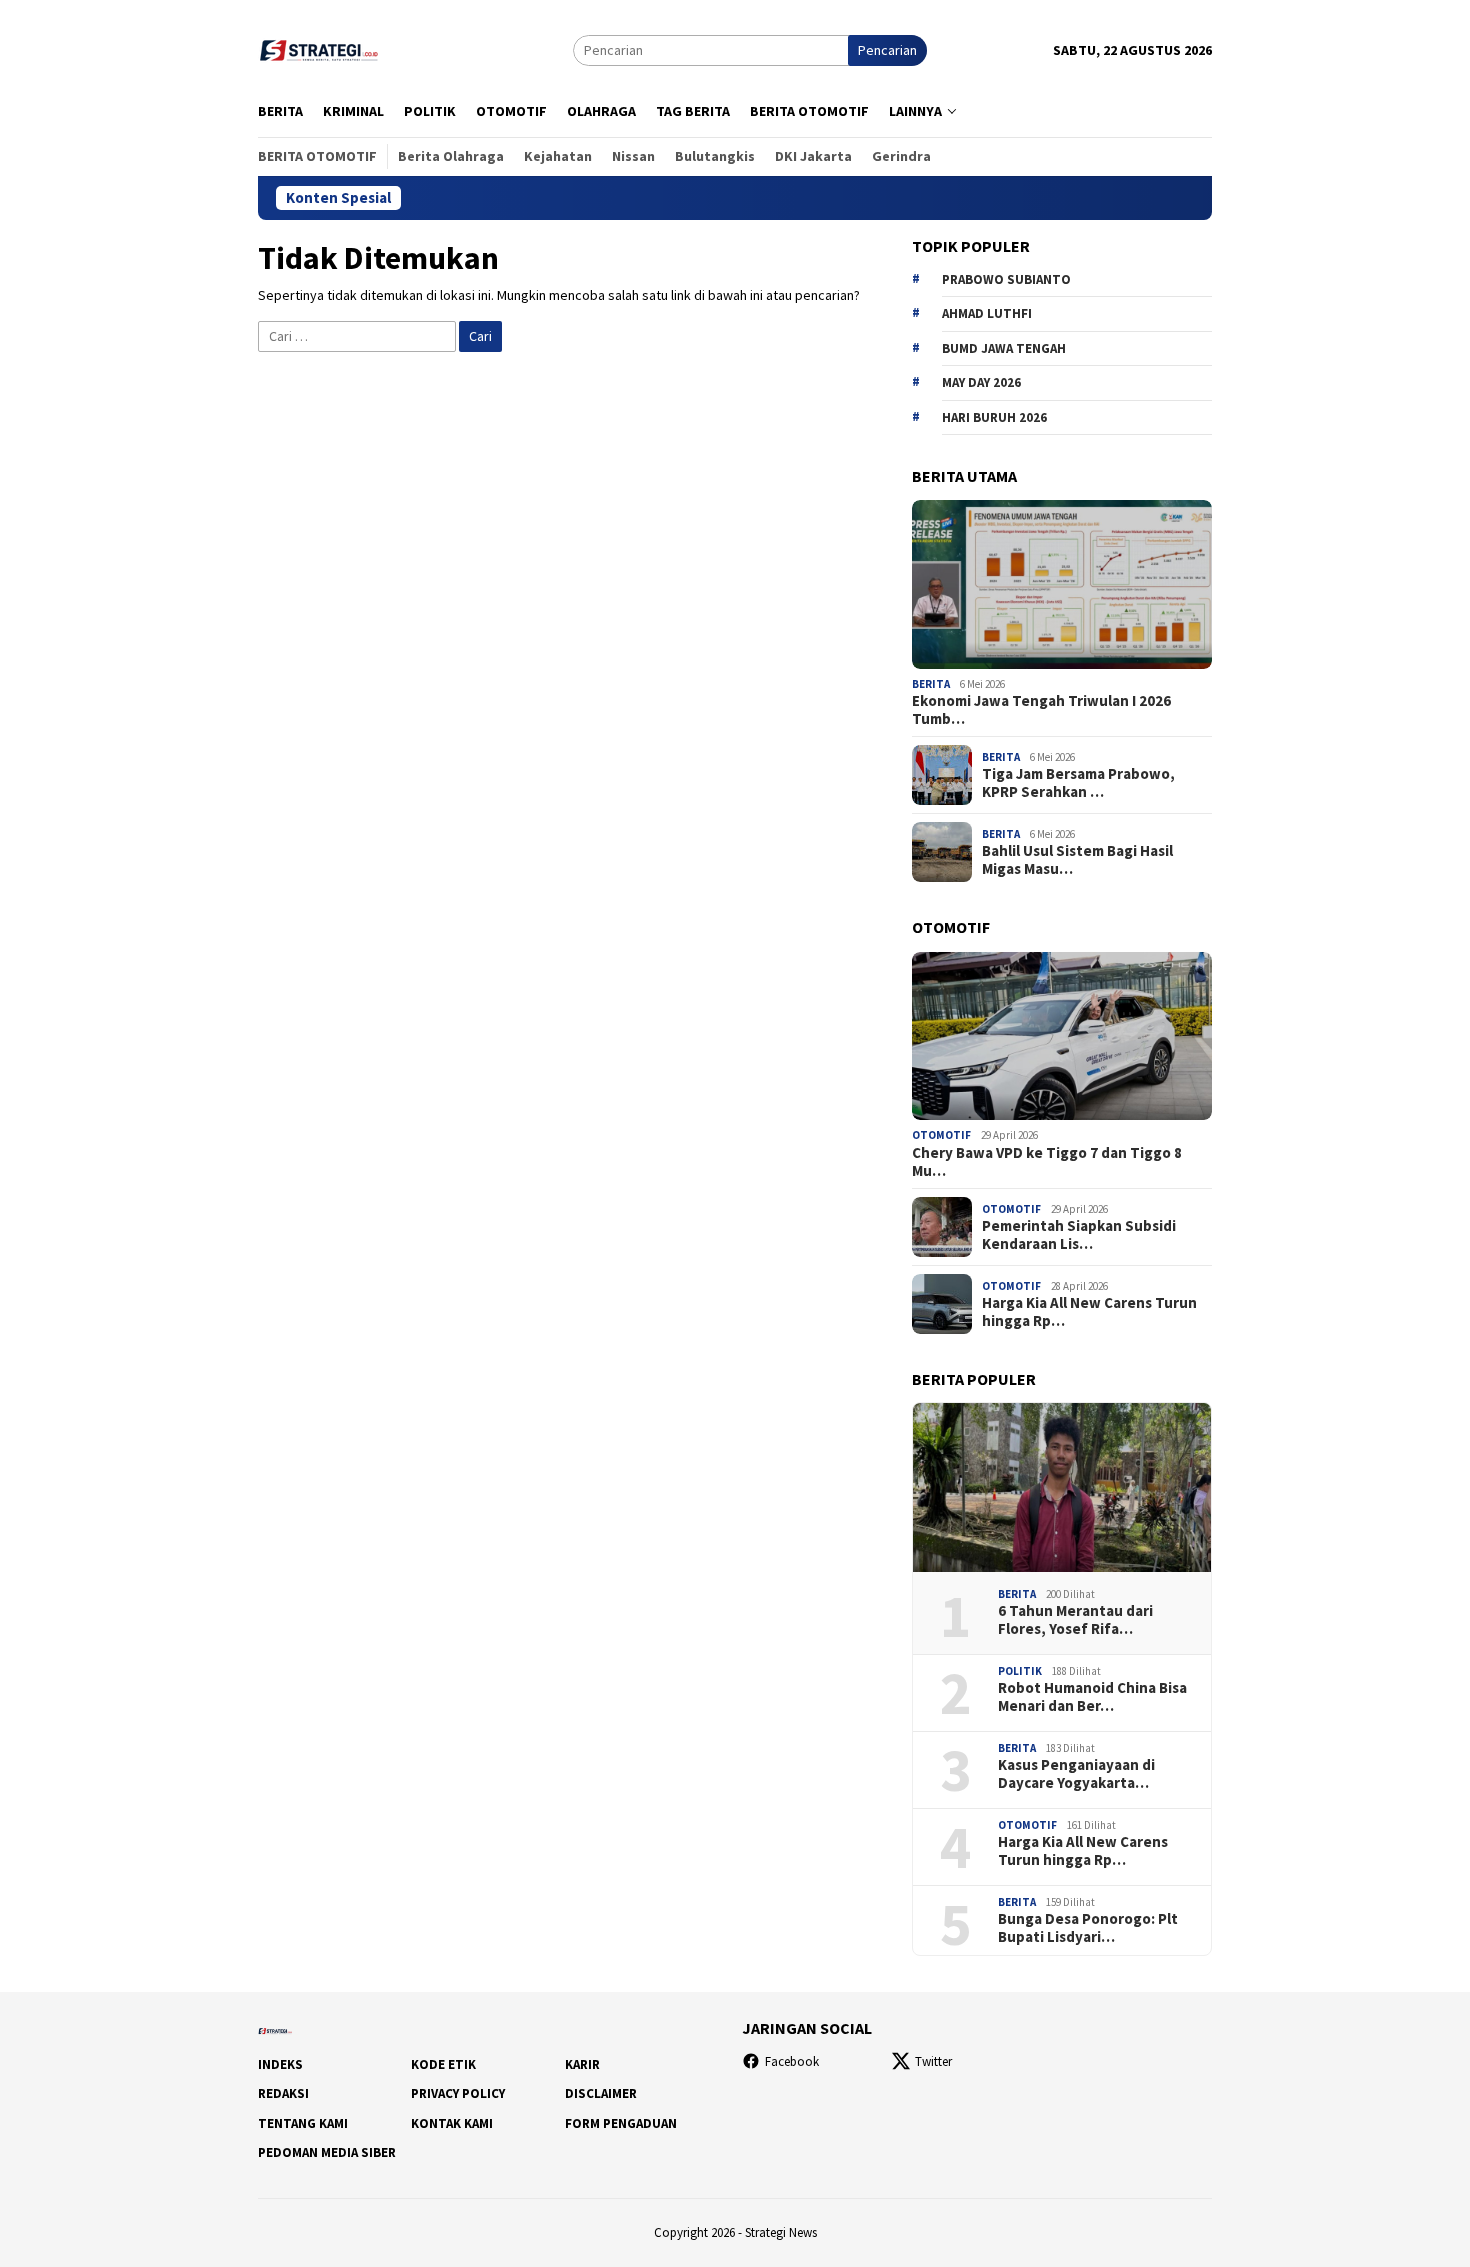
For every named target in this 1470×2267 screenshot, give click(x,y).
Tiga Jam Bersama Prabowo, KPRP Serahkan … (1078, 783)
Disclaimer (601, 2093)
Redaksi (283, 2093)
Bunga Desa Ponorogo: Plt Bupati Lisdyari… (1088, 1928)
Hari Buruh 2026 (994, 417)
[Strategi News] (322, 48)
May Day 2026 (981, 382)
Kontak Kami (452, 2123)
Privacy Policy (458, 2093)
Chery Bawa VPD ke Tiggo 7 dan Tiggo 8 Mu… (1047, 1162)
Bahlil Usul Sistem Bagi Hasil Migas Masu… (1077, 860)
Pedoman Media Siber (327, 2152)
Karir (582, 2064)
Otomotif (941, 1135)
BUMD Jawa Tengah (1004, 348)
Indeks (280, 2064)
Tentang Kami (303, 2123)
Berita (931, 684)
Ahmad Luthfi (987, 313)
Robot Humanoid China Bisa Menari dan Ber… (1092, 1697)
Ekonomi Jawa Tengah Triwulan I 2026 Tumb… (1041, 710)
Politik (1020, 1671)
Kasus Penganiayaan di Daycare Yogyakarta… (1076, 1774)
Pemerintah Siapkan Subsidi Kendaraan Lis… (1079, 1235)
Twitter (933, 2061)
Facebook (792, 2061)
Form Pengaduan (621, 2123)
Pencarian (887, 50)
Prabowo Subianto (1006, 279)
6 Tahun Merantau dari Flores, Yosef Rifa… (1075, 1620)
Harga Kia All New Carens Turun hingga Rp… (1089, 1312)
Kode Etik (443, 2064)
